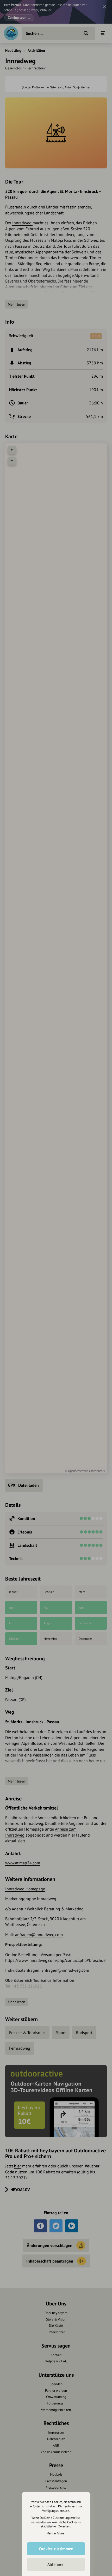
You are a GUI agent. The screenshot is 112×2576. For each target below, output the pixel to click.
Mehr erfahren (56, 2533)
